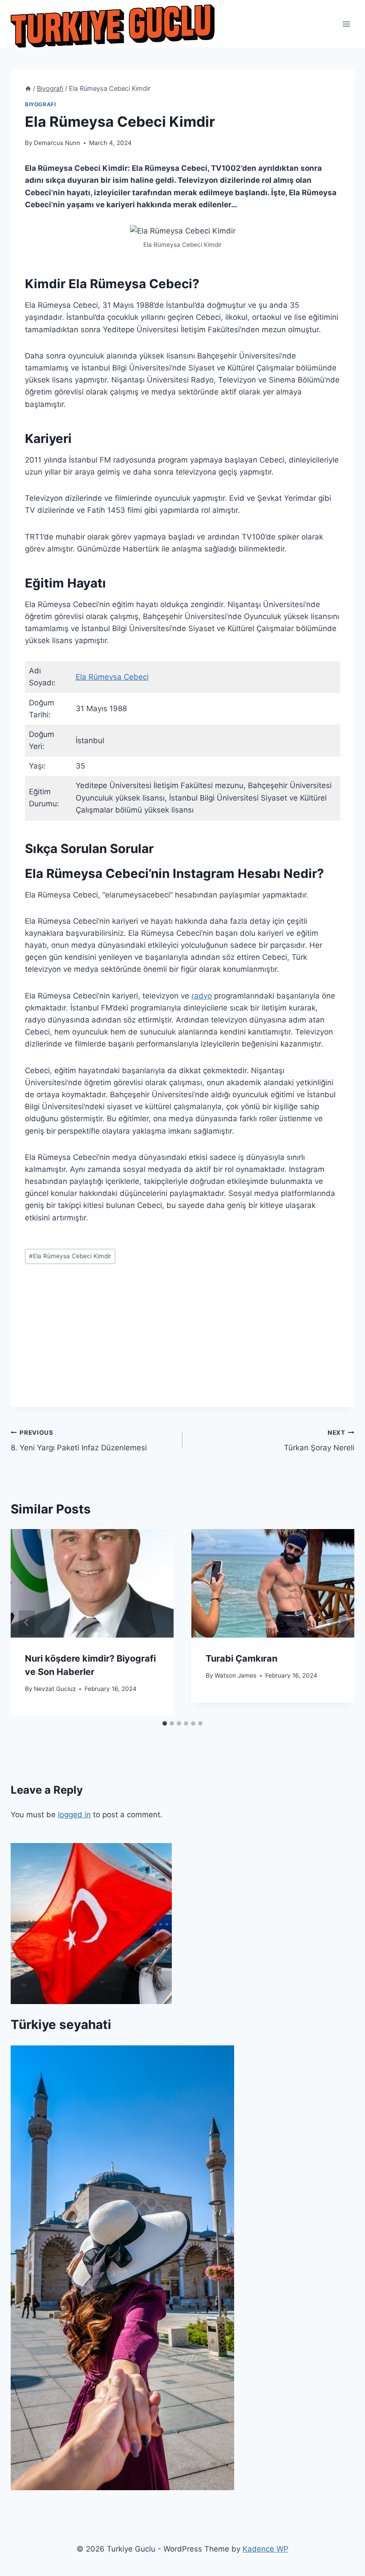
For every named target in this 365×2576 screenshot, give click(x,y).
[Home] (28, 88)
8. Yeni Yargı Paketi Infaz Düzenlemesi (79, 1441)
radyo (202, 996)
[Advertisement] (182, 1345)
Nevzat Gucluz (55, 1689)
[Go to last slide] (27, 1622)
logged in (74, 1815)
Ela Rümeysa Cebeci (112, 677)
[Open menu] (346, 24)
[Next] (338, 1622)
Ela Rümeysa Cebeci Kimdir (70, 1256)
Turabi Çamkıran (241, 1658)
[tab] (165, 1723)
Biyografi (40, 104)
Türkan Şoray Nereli (319, 1441)
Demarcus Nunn (57, 143)
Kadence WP (266, 2549)
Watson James (235, 1675)
